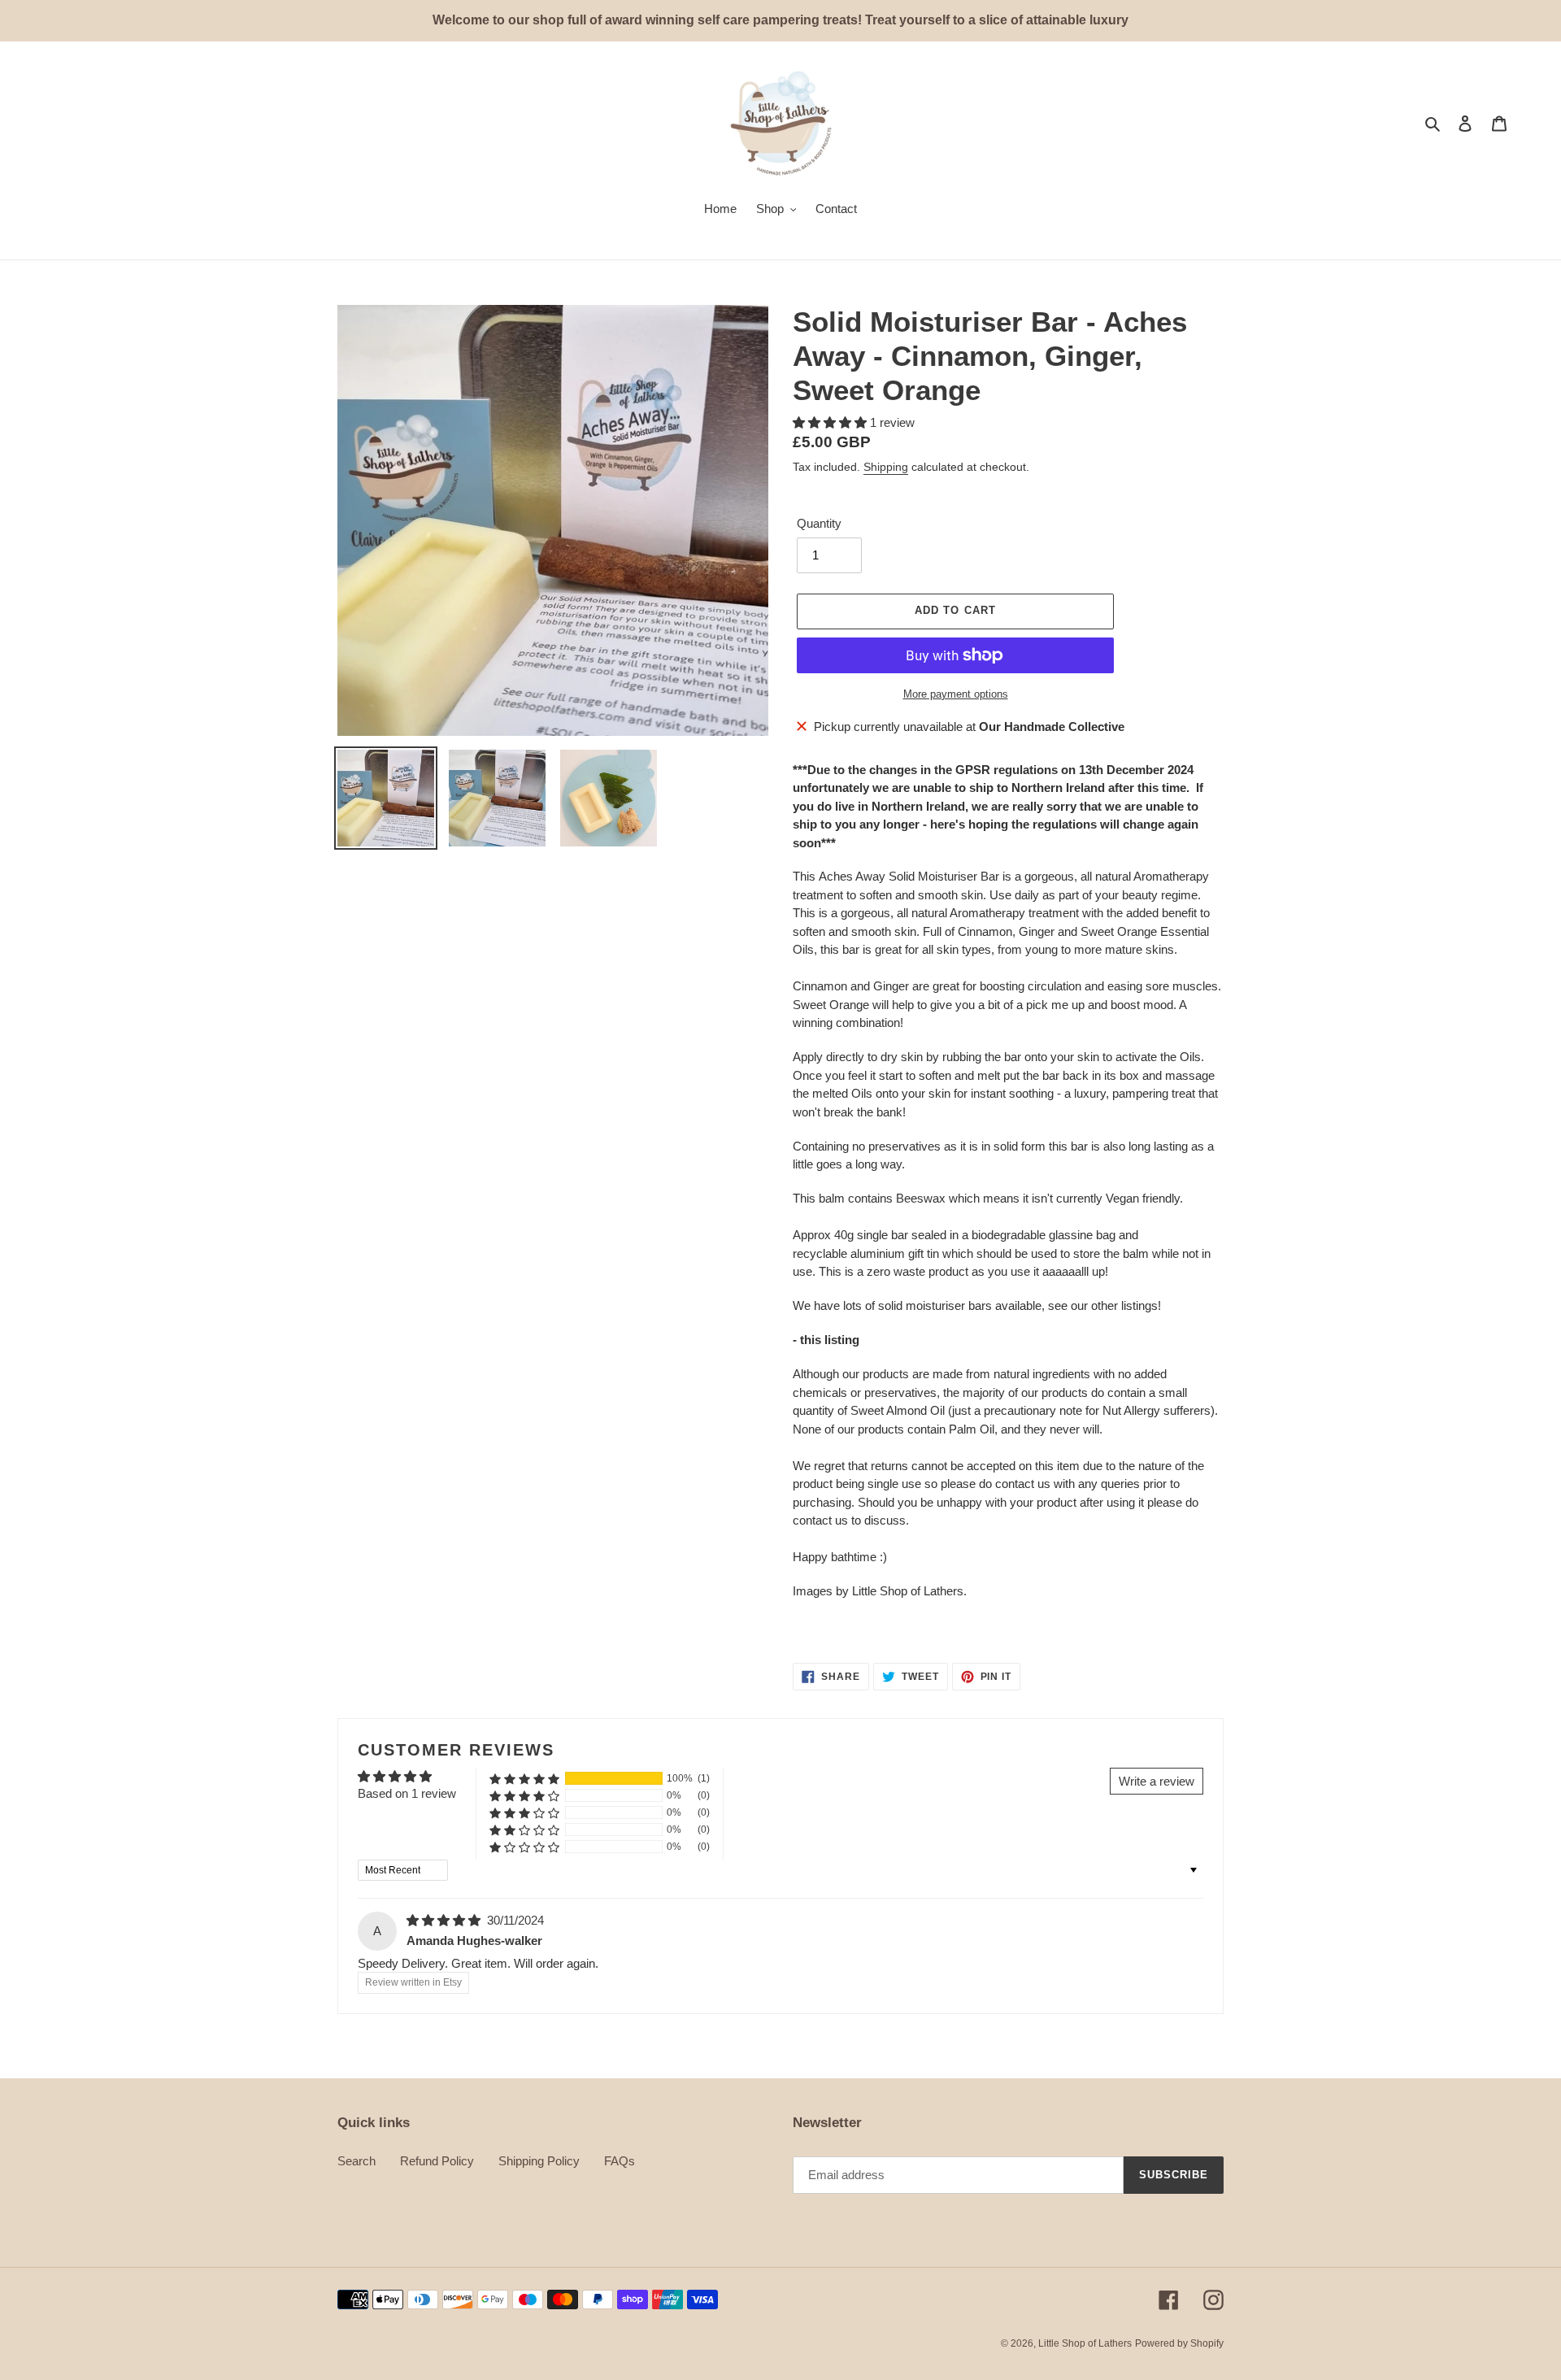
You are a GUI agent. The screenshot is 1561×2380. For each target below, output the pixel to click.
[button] (831, 422)
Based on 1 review (407, 1793)
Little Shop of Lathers (1085, 2343)
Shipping (886, 467)
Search (357, 2161)
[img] (445, 1920)
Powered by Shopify (1179, 2343)
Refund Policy (437, 2161)
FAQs (620, 2161)
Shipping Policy (539, 2161)
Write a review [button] (1157, 1781)
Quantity (819, 523)
